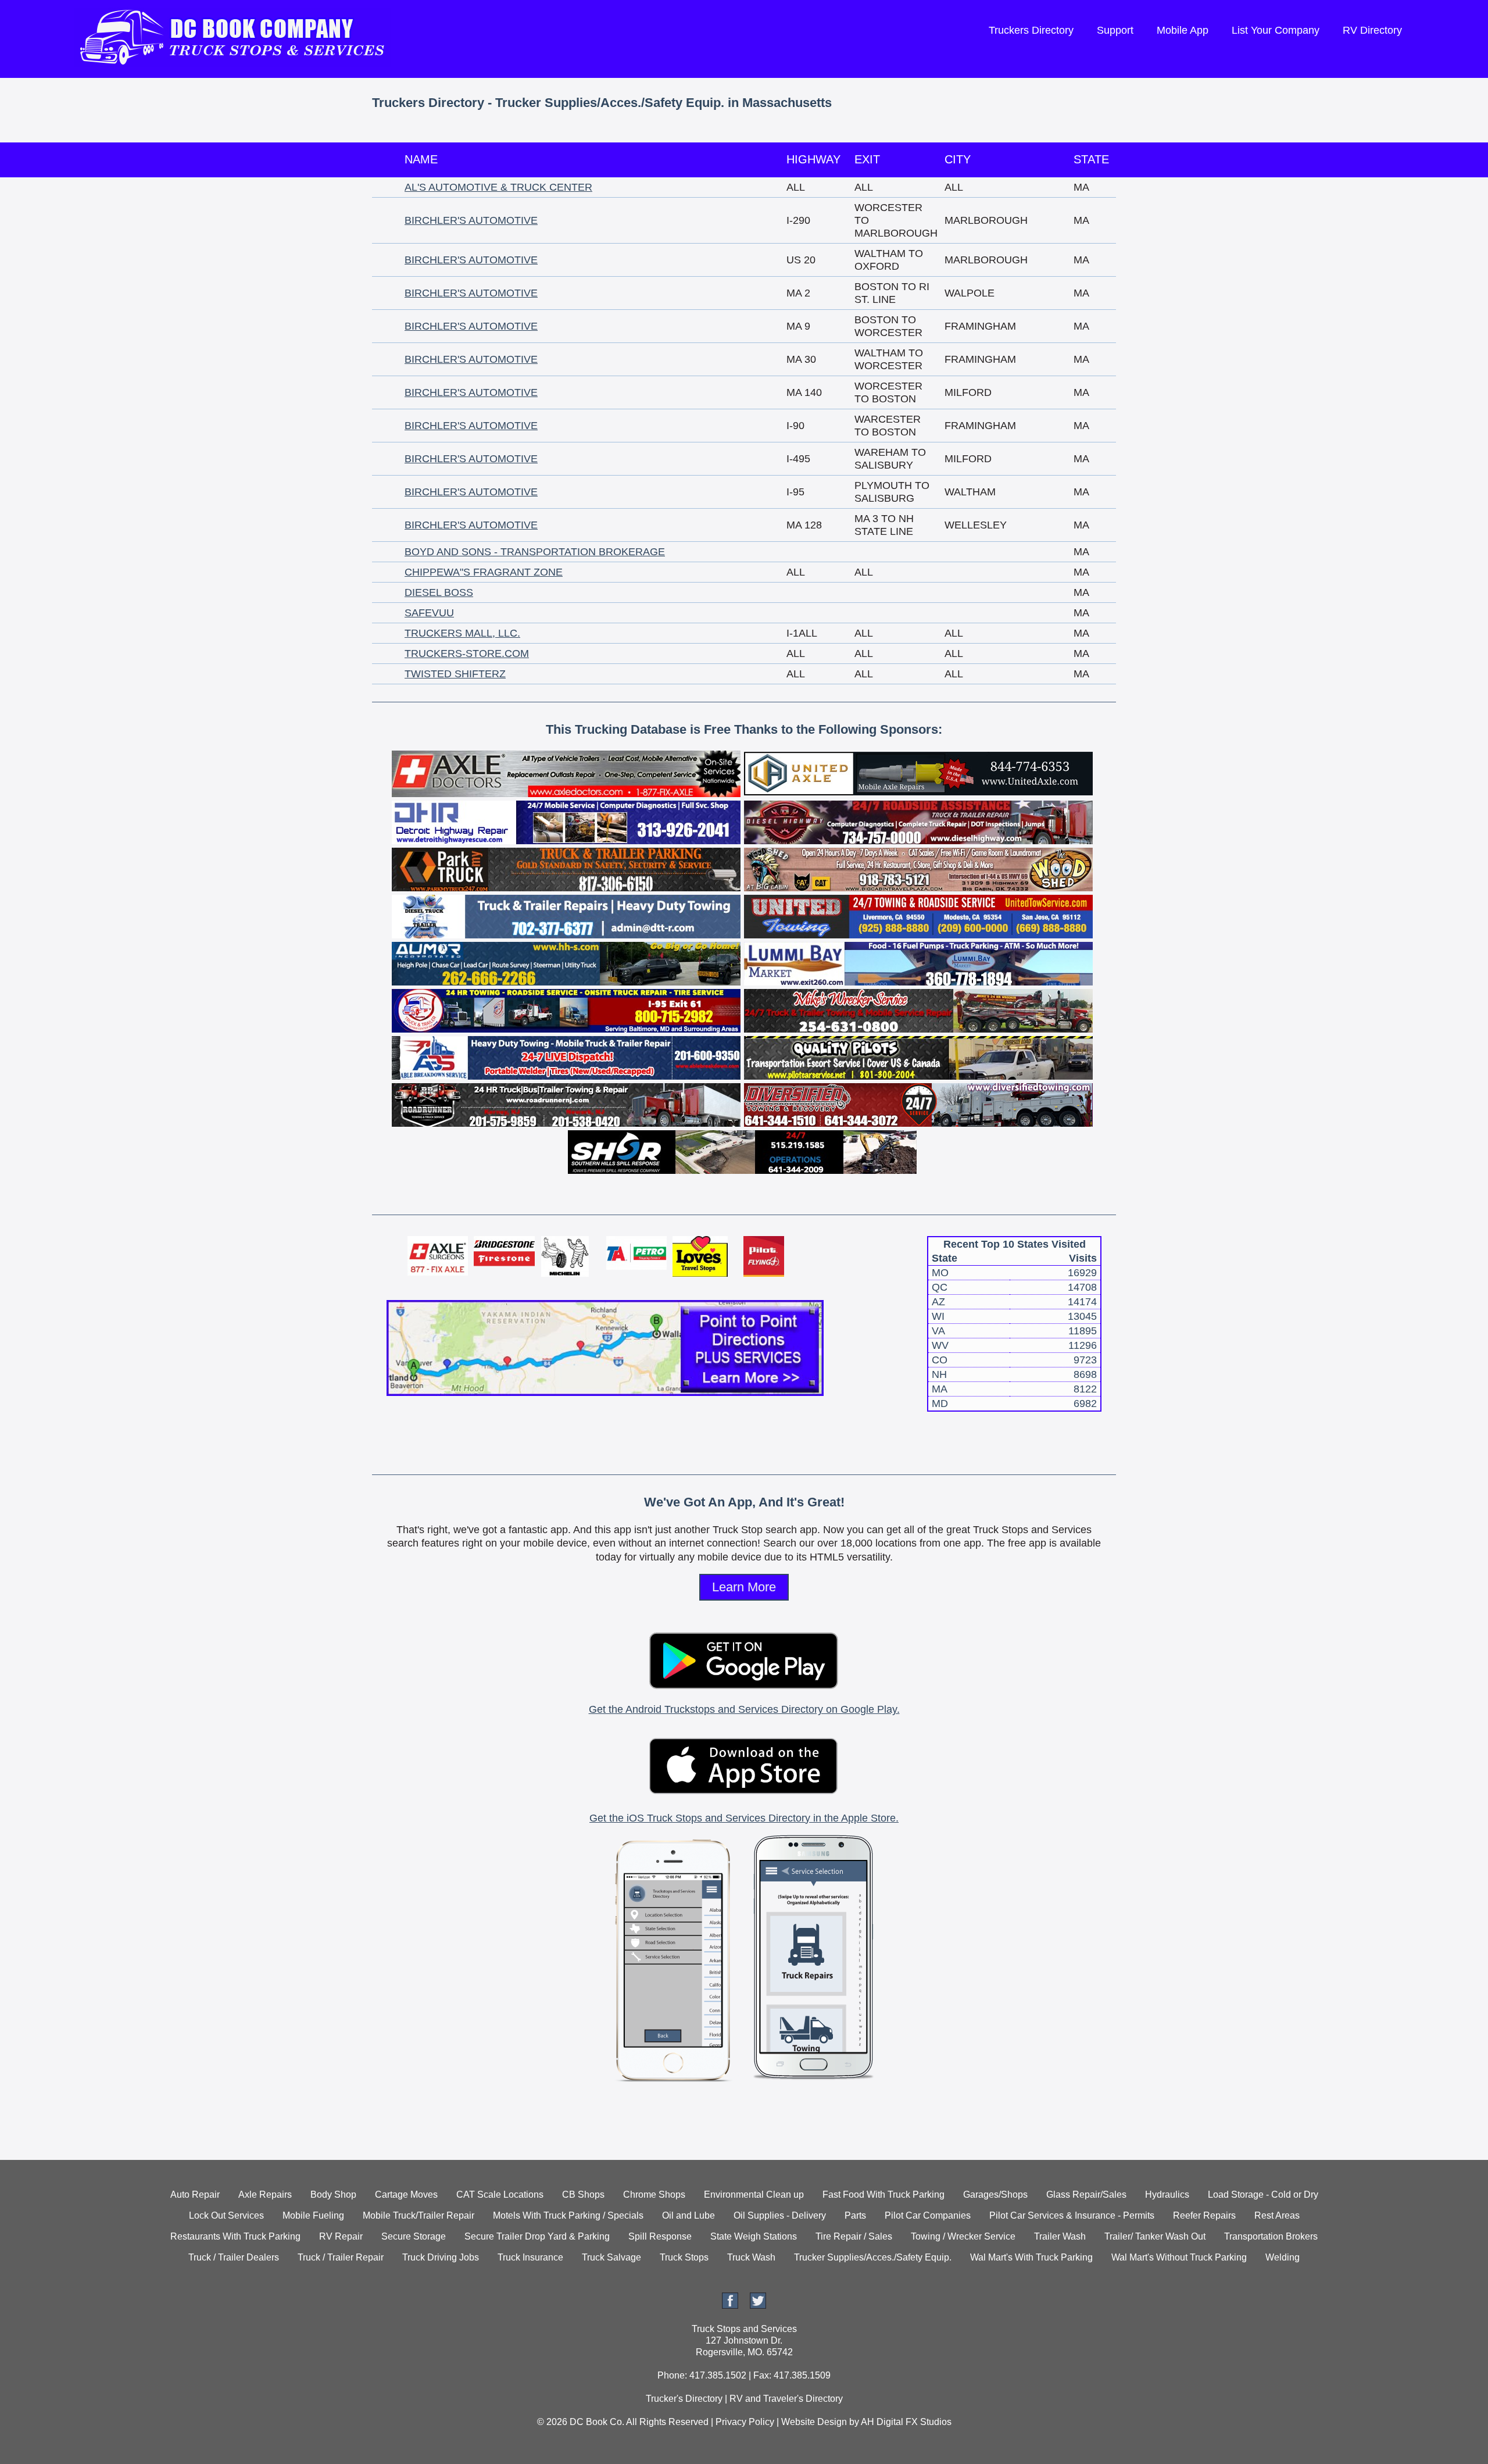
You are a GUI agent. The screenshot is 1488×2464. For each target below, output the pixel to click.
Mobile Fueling (313, 2215)
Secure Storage (414, 2236)
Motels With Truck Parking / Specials (568, 2215)
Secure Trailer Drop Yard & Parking (537, 2236)
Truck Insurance (530, 2257)
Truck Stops (684, 2257)
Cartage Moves (406, 2195)
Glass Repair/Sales (1086, 2195)
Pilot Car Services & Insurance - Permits (1072, 2215)
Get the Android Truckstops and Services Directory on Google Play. (744, 1709)
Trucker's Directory (684, 2399)
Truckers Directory (1031, 30)
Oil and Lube (688, 2215)
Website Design (814, 2422)
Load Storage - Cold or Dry (1263, 2195)
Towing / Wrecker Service (963, 2236)
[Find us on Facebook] (730, 2306)
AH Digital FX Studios (906, 2422)
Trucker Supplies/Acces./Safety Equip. (873, 2257)
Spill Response (660, 2236)
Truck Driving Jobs (441, 2257)
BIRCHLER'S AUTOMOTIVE (471, 220)
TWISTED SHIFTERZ (455, 674)
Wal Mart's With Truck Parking (1031, 2257)
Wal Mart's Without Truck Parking (1179, 2257)
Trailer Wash (1060, 2236)
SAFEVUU (429, 613)
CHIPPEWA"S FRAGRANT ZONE (484, 572)
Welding (1283, 2257)
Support (1115, 30)
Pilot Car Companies (928, 2215)
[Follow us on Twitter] (758, 2306)
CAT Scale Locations (500, 2195)
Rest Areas (1277, 2215)
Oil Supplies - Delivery (780, 2215)
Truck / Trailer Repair (341, 2257)
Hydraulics (1167, 2195)
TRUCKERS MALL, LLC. (462, 633)
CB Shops (583, 2195)
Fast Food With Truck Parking (884, 2195)
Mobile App (1183, 30)
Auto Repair (195, 2195)
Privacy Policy (745, 2422)
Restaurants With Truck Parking (235, 2236)
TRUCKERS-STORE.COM (467, 654)
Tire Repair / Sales (854, 2236)
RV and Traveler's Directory (786, 2399)
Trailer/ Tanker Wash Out (1155, 2236)
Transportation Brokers (1271, 2236)
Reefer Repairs (1204, 2215)
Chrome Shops (654, 2195)
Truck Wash (751, 2257)
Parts (855, 2215)
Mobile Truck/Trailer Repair (419, 2215)
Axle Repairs (265, 2195)
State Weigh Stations (754, 2236)
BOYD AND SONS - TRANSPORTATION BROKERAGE (535, 552)
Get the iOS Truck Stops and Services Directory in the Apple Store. (744, 1818)
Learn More (744, 1587)
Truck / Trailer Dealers (234, 2257)
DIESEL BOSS (439, 592)
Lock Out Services (226, 2215)
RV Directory (1372, 30)
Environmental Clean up (754, 2195)
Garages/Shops (995, 2195)
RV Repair (341, 2236)
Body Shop (333, 2195)
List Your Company (1276, 30)
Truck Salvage (611, 2257)
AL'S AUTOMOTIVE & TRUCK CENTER (498, 187)
